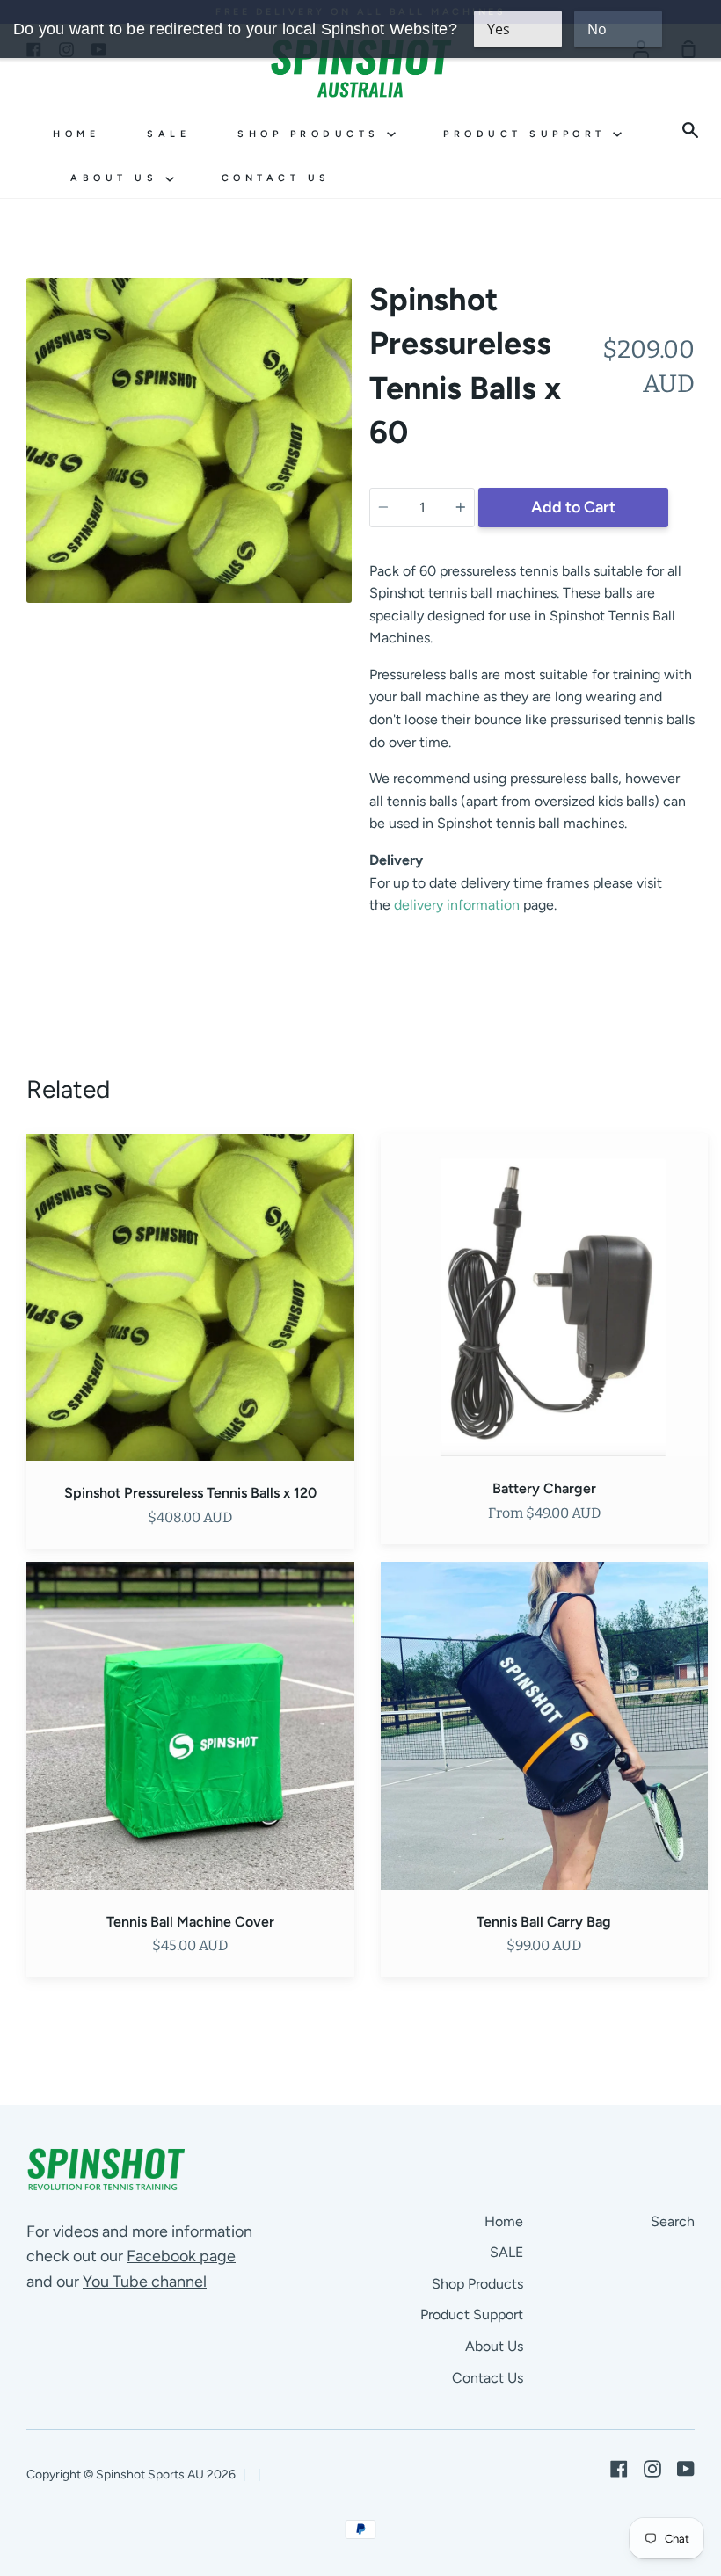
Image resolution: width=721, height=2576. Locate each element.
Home (76, 134)
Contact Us (276, 178)
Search (673, 2221)
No (597, 29)
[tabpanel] (189, 440)
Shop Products (312, 134)
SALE (168, 134)
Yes (499, 29)
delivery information (457, 905)
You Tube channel (145, 2282)
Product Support (528, 134)
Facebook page (181, 2256)
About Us (118, 178)
